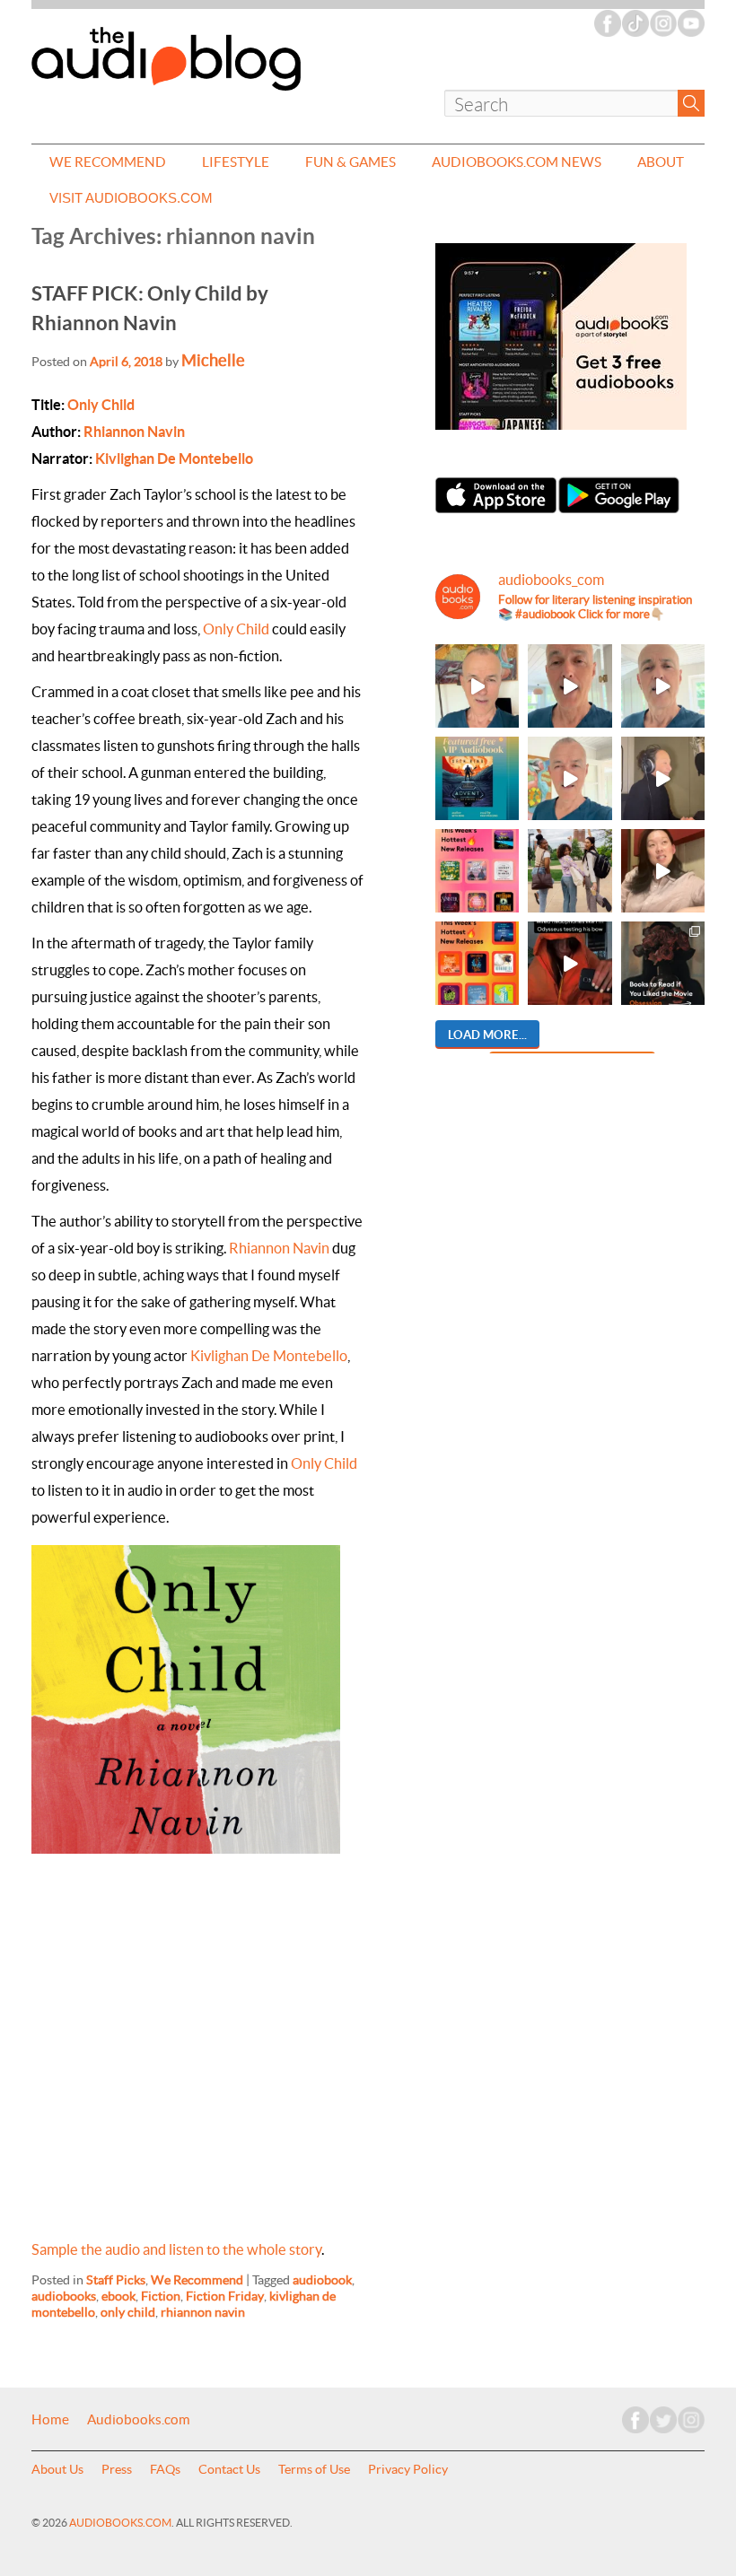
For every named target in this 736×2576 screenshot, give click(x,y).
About (661, 162)
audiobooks (64, 2296)
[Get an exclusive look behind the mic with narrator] (663, 778)
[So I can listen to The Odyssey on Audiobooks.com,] (570, 963)
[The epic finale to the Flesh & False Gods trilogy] (663, 871)
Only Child (101, 405)
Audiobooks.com (139, 2420)
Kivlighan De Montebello (174, 458)
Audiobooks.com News (517, 162)
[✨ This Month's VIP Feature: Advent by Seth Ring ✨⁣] (477, 778)
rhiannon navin (203, 2312)
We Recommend (108, 162)
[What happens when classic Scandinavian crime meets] (477, 686)
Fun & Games (350, 162)
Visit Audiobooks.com (131, 198)
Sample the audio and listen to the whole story (176, 2249)
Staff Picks (116, 2280)
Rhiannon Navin (134, 432)
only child (128, 2312)
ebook (118, 2296)
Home (50, 2420)
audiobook (322, 2280)
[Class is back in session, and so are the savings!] (570, 871)
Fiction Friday (225, 2296)
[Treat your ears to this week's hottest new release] (477, 871)
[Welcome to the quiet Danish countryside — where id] (570, 778)
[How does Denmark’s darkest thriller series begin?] (663, 686)
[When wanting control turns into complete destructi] (663, 963)
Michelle (213, 360)
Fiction (161, 2296)
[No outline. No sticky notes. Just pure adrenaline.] (570, 686)
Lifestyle (236, 162)
